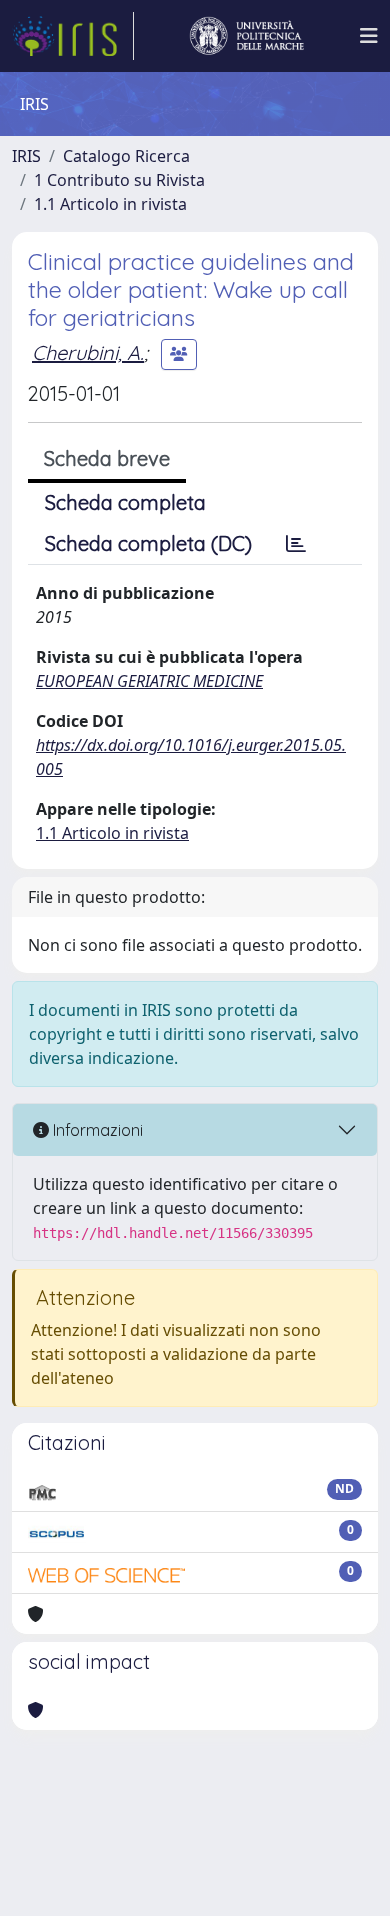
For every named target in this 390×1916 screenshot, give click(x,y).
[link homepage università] (247, 36)
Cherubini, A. (88, 352)
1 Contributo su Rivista (119, 180)
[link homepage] (73, 36)
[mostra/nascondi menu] (369, 36)
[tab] (296, 544)
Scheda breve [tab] (107, 458)
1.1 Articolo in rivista (110, 204)
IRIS (26, 156)
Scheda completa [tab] (125, 502)
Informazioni (96, 1130)
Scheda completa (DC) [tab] (148, 543)
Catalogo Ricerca (126, 156)
